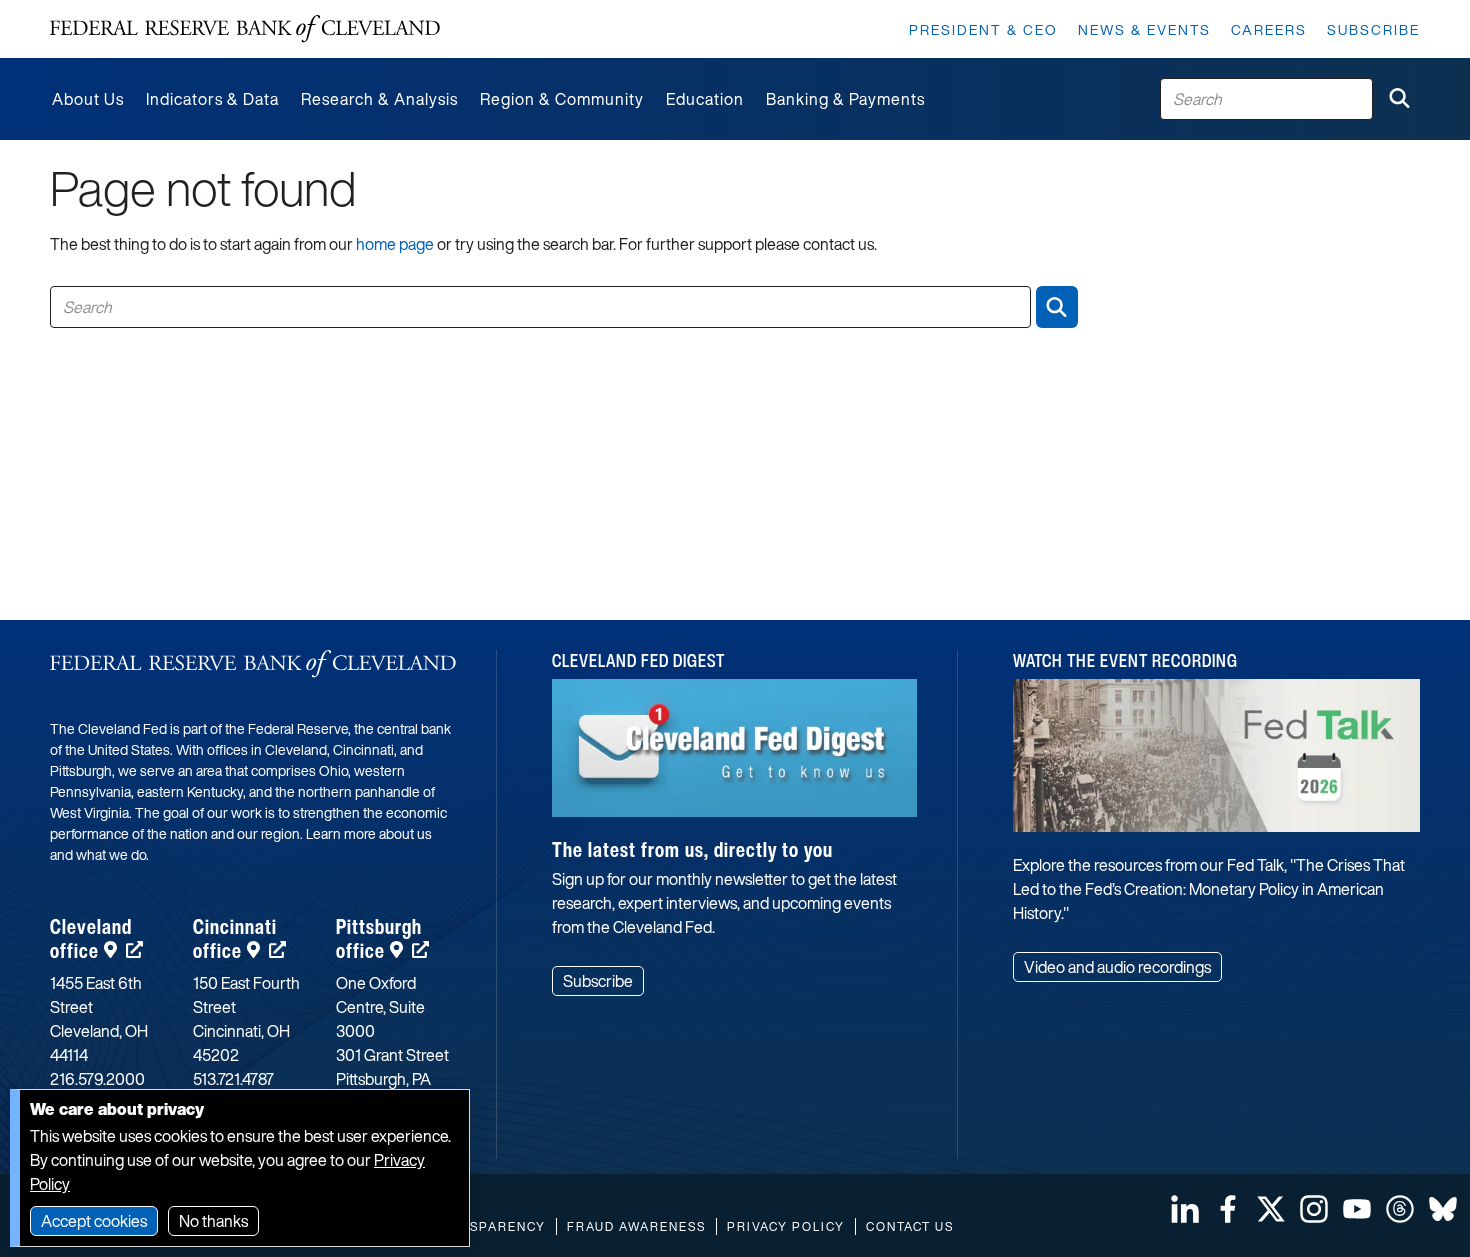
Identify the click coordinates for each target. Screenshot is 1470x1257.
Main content (97, 10)
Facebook (1228, 1209)
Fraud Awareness (636, 1226)
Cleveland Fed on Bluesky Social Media (1443, 1209)
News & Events (1144, 29)
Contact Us (910, 1226)
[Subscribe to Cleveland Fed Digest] (735, 755)
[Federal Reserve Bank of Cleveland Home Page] (245, 29)
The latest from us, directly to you (692, 849)
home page (395, 244)
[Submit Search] (1399, 99)
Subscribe (1373, 29)
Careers (1269, 29)
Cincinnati (235, 938)
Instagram (1314, 1209)
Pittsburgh (379, 938)
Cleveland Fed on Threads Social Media (1400, 1209)
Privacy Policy (786, 1226)
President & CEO (983, 29)
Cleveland (91, 938)
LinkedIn (1185, 1209)
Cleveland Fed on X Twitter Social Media (1271, 1209)
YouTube (1357, 1209)
